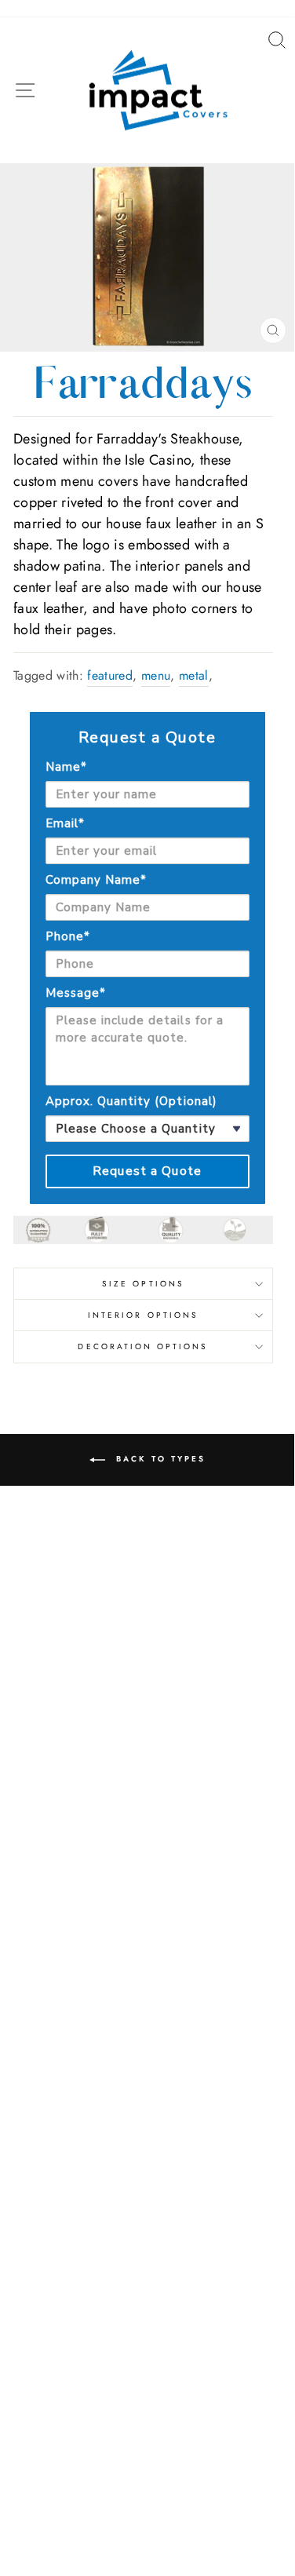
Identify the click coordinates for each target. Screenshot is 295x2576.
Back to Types (158, 1459)
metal (194, 675)
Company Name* (97, 880)
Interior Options (143, 1315)
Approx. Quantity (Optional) (131, 1101)
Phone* (68, 936)
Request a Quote (147, 1171)
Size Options (143, 1284)
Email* (65, 823)
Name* (66, 767)
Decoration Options (143, 1346)
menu (156, 675)
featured (110, 675)
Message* (76, 993)
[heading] (147, 738)
